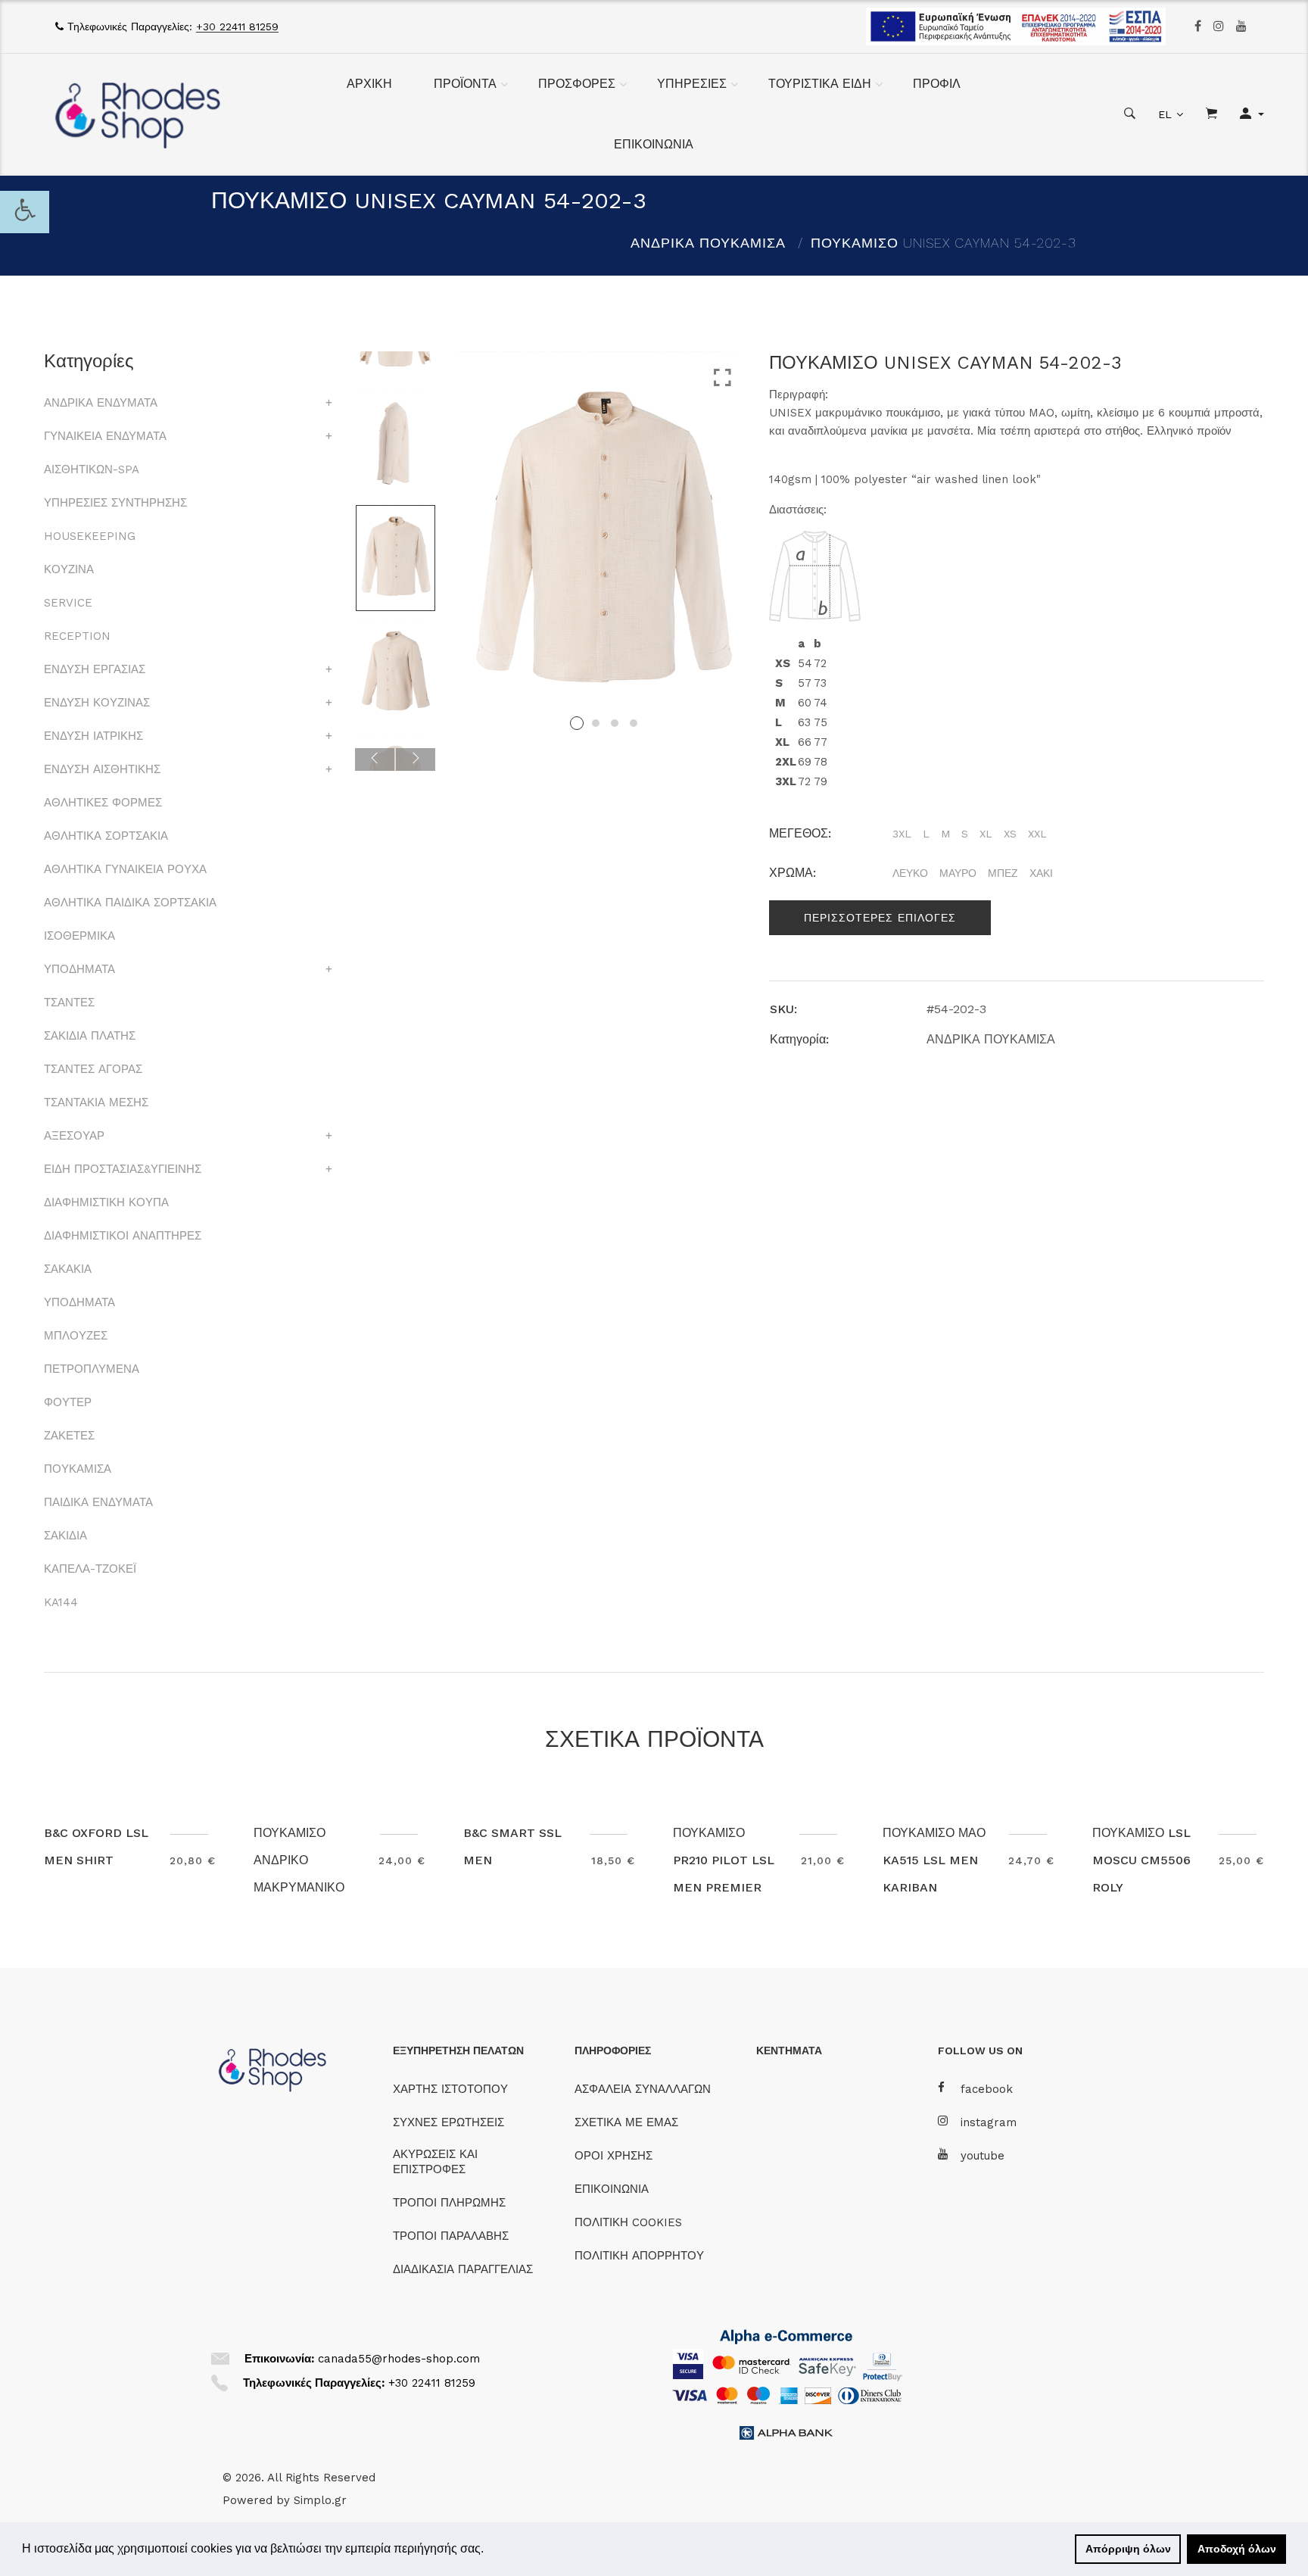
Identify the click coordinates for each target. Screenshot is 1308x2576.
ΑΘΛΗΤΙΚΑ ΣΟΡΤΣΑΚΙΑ (106, 836)
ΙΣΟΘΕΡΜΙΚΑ (79, 936)
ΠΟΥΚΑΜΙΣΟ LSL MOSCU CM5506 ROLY (1141, 1860)
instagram (989, 2122)
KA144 (61, 1602)
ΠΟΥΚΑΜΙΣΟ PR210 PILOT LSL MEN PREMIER (724, 1860)
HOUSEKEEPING (90, 536)
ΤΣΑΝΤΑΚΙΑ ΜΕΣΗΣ (96, 1102)
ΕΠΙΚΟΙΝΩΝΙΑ (654, 144)
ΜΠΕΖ (1003, 873)
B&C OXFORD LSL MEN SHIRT (96, 1846)
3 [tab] (615, 723)
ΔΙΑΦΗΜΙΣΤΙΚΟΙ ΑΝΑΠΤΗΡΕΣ (123, 1236)
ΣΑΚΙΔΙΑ (65, 1536)
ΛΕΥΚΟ (910, 873)
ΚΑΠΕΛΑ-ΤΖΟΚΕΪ (90, 1569)
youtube (983, 2156)
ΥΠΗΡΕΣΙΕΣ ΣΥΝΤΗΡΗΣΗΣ (115, 503)
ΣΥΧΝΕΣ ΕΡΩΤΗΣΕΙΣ (448, 2122)
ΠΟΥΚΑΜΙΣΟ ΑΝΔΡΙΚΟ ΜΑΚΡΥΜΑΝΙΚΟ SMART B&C (299, 1874)
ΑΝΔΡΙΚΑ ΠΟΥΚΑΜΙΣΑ (708, 243)
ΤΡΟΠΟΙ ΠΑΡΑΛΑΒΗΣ (451, 2236)
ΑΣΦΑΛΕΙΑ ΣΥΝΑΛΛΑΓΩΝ (643, 2089)
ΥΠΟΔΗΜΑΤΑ (79, 969)
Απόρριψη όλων (1128, 2549)
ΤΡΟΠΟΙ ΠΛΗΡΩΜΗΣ (449, 2203)
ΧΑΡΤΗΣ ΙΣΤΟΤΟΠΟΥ (450, 2089)
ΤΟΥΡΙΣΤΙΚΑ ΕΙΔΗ (820, 84)
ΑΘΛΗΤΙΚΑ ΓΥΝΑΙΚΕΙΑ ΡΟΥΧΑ (125, 869)
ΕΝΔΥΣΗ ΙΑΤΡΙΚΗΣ (93, 736)
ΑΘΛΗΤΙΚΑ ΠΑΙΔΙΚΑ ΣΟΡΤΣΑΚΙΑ (130, 903)
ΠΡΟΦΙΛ (937, 84)
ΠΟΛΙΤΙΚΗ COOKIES (628, 2222)
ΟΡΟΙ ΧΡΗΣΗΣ (614, 2156)
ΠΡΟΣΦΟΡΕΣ (577, 84)
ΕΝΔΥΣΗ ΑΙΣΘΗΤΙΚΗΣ (102, 769)
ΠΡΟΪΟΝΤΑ (465, 84)
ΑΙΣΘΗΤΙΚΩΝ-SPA (92, 469)
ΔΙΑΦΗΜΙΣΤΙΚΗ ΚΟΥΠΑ (106, 1202)
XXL (1037, 834)
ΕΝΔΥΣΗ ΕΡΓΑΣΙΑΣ (95, 669)
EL (1165, 114)
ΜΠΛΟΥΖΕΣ (76, 1336)
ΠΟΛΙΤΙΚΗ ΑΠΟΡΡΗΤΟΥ (639, 2256)
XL (986, 834)
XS (1010, 834)
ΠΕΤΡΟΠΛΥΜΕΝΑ (92, 1369)
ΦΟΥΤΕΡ (68, 1402)
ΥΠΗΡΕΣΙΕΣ (692, 84)
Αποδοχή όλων (1237, 2549)
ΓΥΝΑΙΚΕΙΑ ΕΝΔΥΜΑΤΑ (105, 436)
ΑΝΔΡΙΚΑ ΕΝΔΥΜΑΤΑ (101, 403)
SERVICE (68, 603)
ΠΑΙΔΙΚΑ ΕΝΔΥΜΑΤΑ (98, 1502)
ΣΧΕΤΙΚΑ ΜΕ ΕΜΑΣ (626, 2122)
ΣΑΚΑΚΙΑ (68, 1269)
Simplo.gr (320, 2500)
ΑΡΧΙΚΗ (369, 84)
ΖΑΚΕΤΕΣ (69, 1436)
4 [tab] (634, 723)
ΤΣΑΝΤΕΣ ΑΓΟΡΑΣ (93, 1069)
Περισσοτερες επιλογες (880, 918)
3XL (902, 834)
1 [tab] (577, 723)
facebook (987, 2089)
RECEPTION (77, 636)
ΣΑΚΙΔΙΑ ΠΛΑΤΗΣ (90, 1036)
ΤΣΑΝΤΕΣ (69, 1003)
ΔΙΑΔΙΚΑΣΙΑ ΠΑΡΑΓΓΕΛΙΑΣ (463, 2269)
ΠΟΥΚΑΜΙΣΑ (78, 1469)
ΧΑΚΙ (1041, 873)
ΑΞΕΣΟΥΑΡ (74, 1136)
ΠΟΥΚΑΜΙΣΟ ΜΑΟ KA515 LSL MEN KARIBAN (934, 1860)
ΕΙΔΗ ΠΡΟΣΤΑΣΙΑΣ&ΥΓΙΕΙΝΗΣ (123, 1169)
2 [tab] (596, 723)
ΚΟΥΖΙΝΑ (69, 569)
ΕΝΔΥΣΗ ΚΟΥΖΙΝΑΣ (97, 703)
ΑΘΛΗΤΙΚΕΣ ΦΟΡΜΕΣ (103, 803)
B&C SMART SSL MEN (512, 1846)
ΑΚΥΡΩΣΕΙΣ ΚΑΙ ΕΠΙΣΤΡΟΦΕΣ (435, 2162)
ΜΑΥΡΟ (958, 873)
